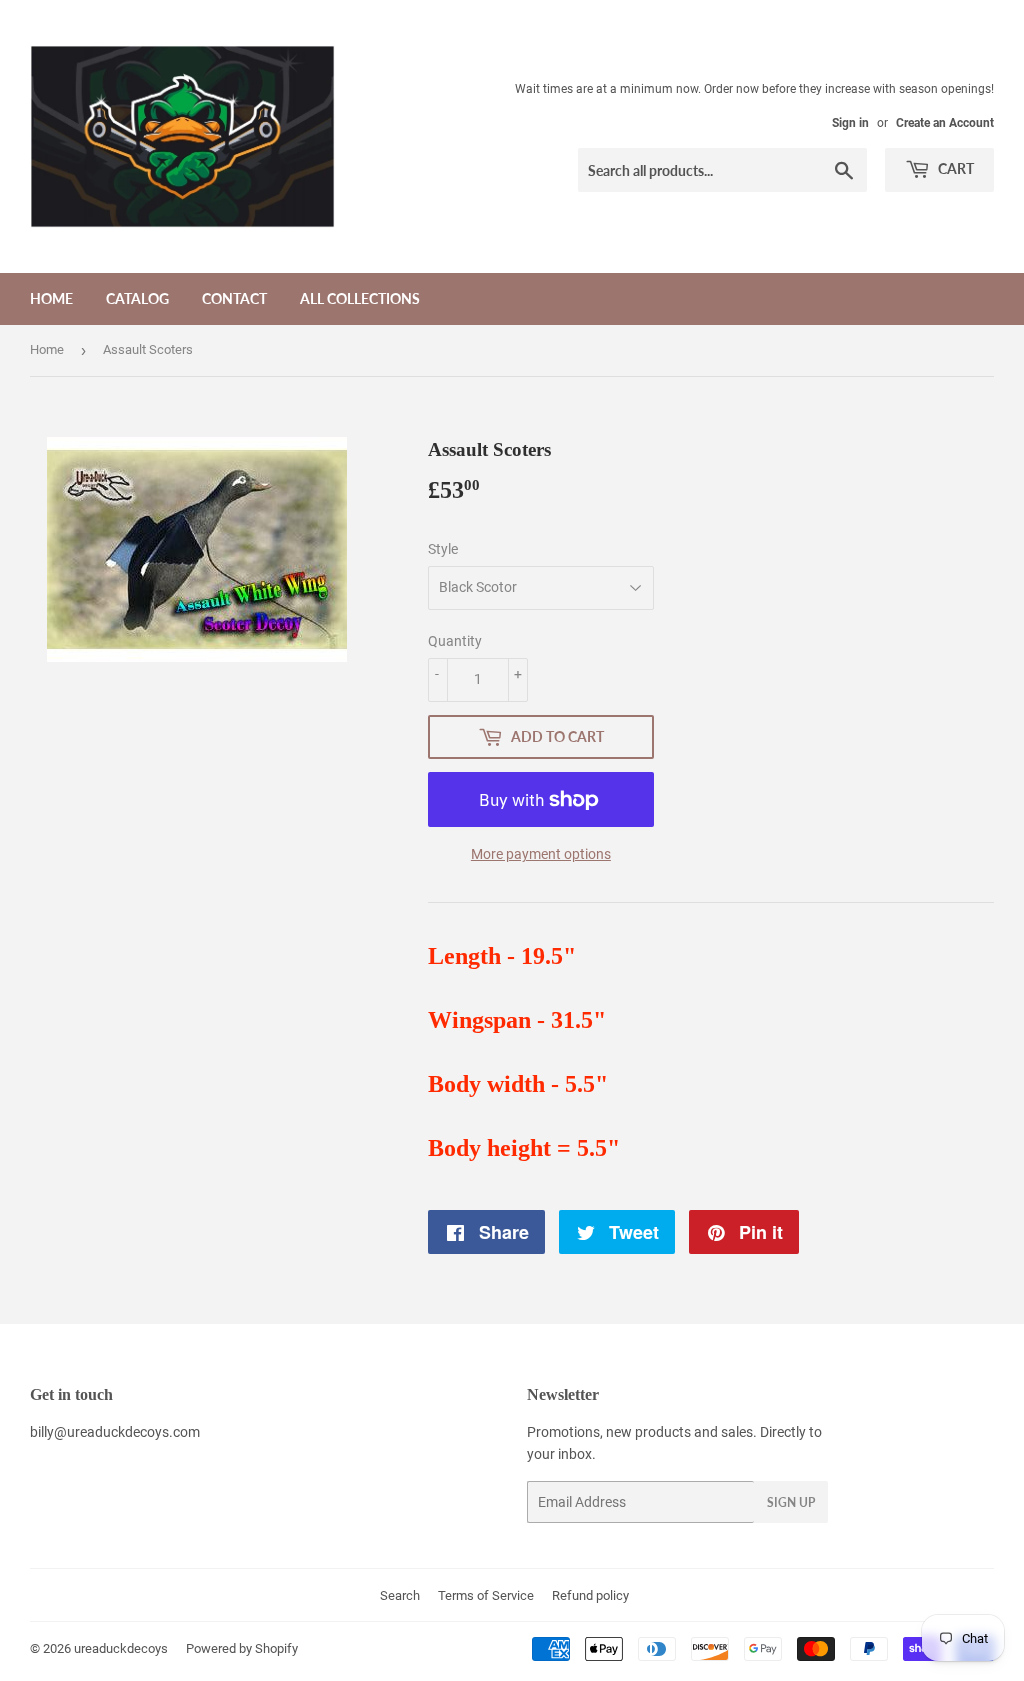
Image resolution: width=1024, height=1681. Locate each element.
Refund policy (590, 1595)
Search (400, 1595)
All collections (360, 298)
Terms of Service (486, 1595)
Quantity (455, 641)
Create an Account (945, 123)
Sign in (850, 123)
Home (51, 298)
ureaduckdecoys (121, 1648)
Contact (234, 298)
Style (443, 549)
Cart (954, 168)
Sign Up (791, 1502)
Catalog (137, 298)
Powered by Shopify (242, 1648)
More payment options (541, 854)
